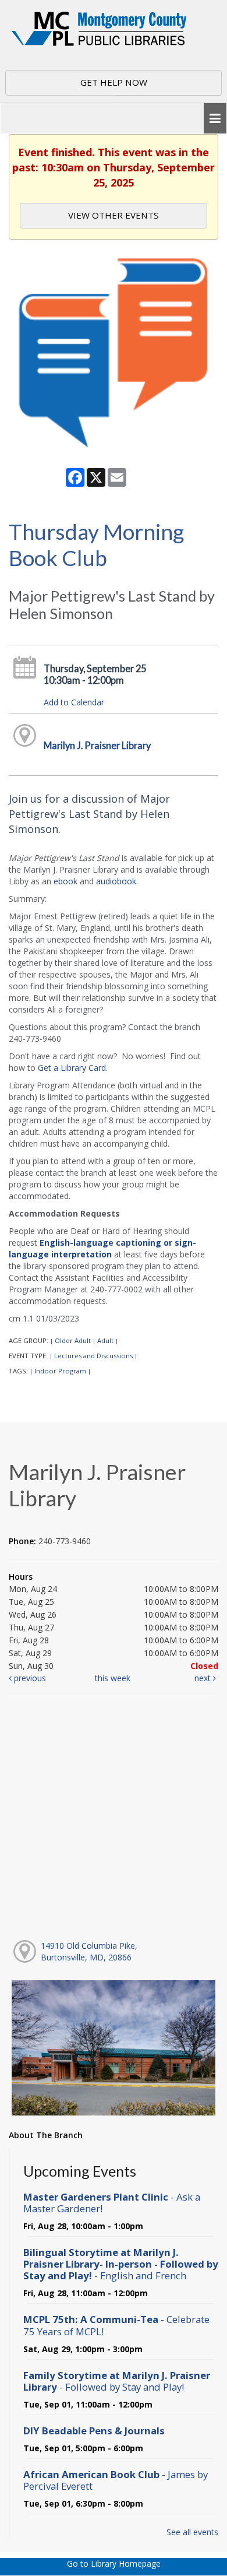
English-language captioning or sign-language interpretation (102, 1248)
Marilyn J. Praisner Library (97, 745)
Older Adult (73, 1340)
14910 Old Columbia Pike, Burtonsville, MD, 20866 (89, 1951)
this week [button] (113, 1678)
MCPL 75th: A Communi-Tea (116, 2325)
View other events (114, 215)
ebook (65, 881)
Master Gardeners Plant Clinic (112, 2203)
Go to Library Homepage (114, 2563)
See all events (192, 2532)
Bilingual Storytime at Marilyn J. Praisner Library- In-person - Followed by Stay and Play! (121, 2264)
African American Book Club (116, 2480)
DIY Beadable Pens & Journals (94, 2431)
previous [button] (29, 1678)
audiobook (116, 881)
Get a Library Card (72, 1068)
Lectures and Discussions (93, 1356)
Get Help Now (114, 82)
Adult (105, 1340)
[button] (215, 119)
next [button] (204, 1678)
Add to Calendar (74, 702)
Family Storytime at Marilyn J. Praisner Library (117, 2381)
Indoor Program (60, 1371)
